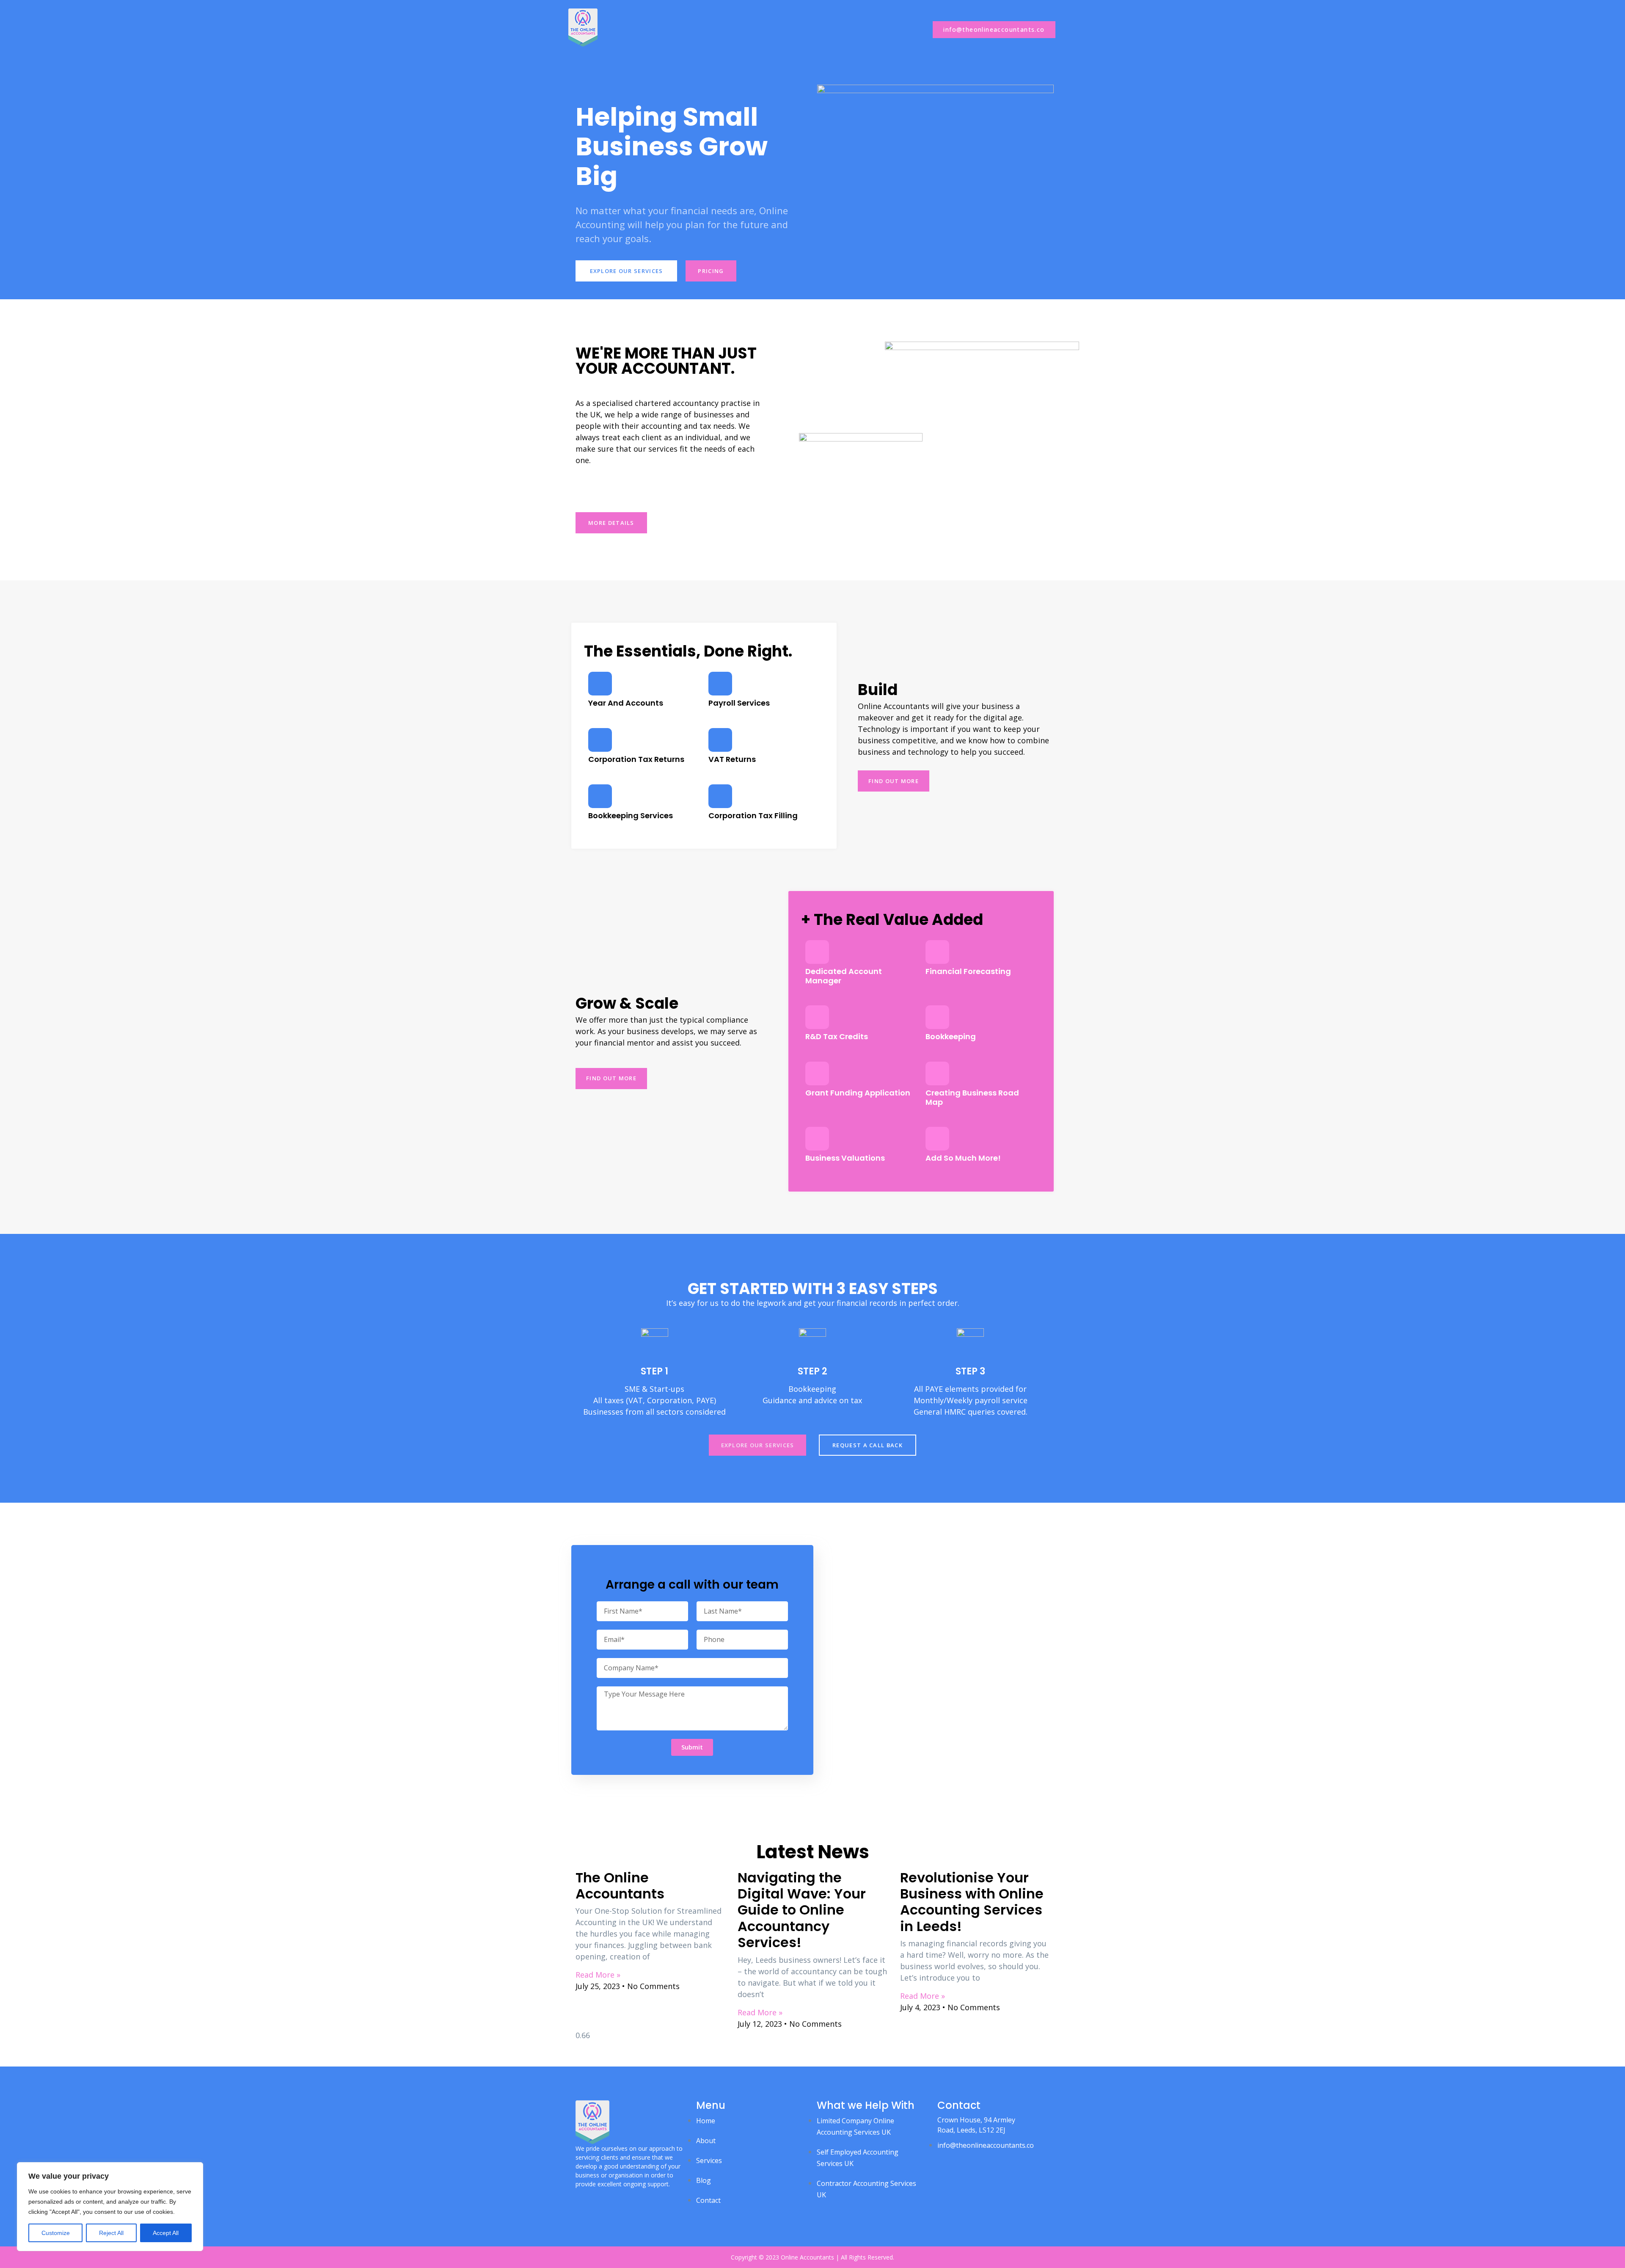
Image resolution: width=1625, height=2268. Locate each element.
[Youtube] (609, 2200)
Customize (56, 2233)
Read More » (598, 1975)
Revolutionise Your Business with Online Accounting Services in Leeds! (972, 1902)
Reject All (111, 2233)
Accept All (166, 2233)
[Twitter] (594, 2200)
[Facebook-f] (579, 2200)
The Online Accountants (620, 1886)
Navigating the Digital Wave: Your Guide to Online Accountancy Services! (802, 1910)
